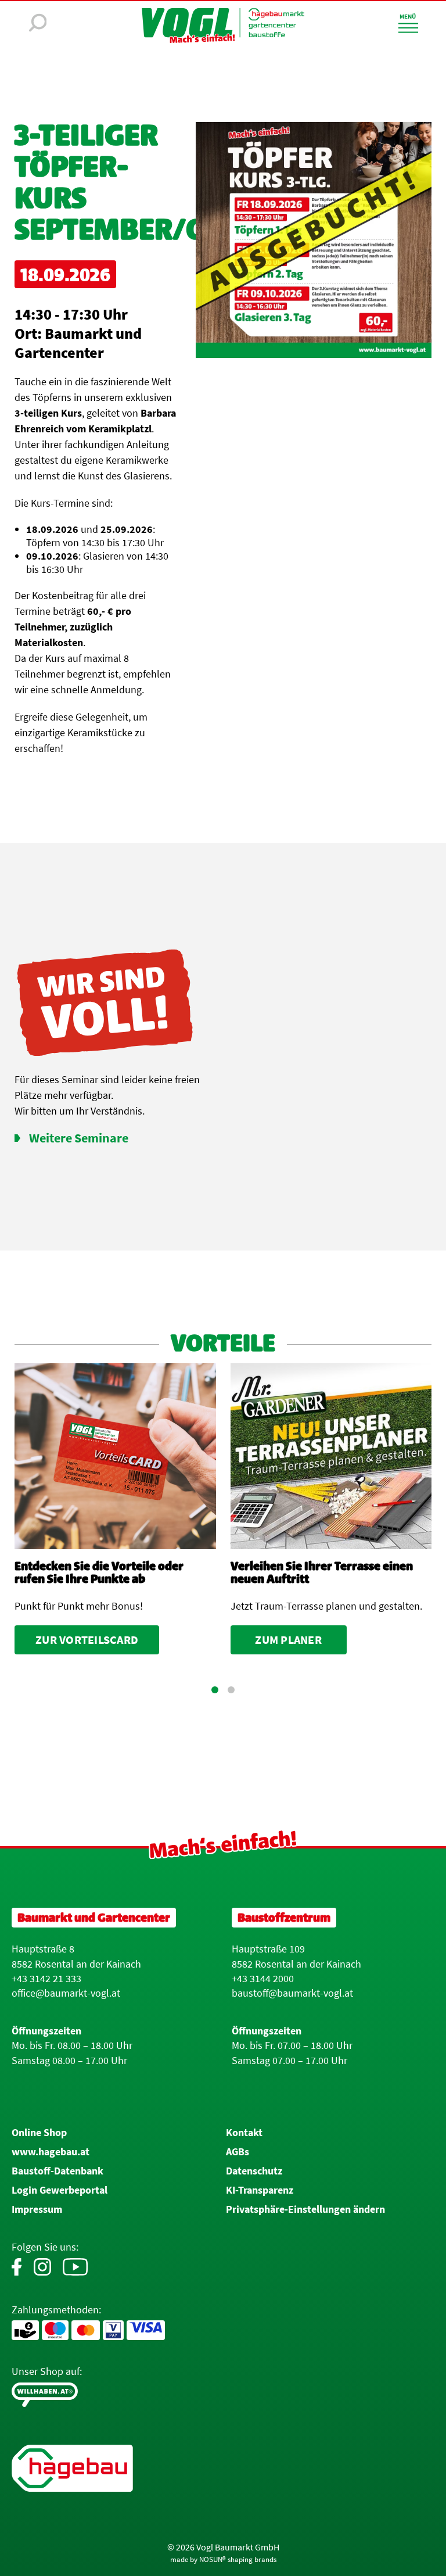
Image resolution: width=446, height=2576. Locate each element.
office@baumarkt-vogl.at (66, 1993)
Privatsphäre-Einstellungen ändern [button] (305, 2209)
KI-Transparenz (260, 2190)
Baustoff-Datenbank (57, 2171)
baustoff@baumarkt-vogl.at (292, 1993)
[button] (215, 1690)
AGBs (238, 2152)
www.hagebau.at (51, 2152)
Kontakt (244, 2132)
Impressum (37, 2209)
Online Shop (39, 2132)
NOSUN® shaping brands (238, 2559)
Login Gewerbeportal (60, 2190)
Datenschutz (254, 2171)
